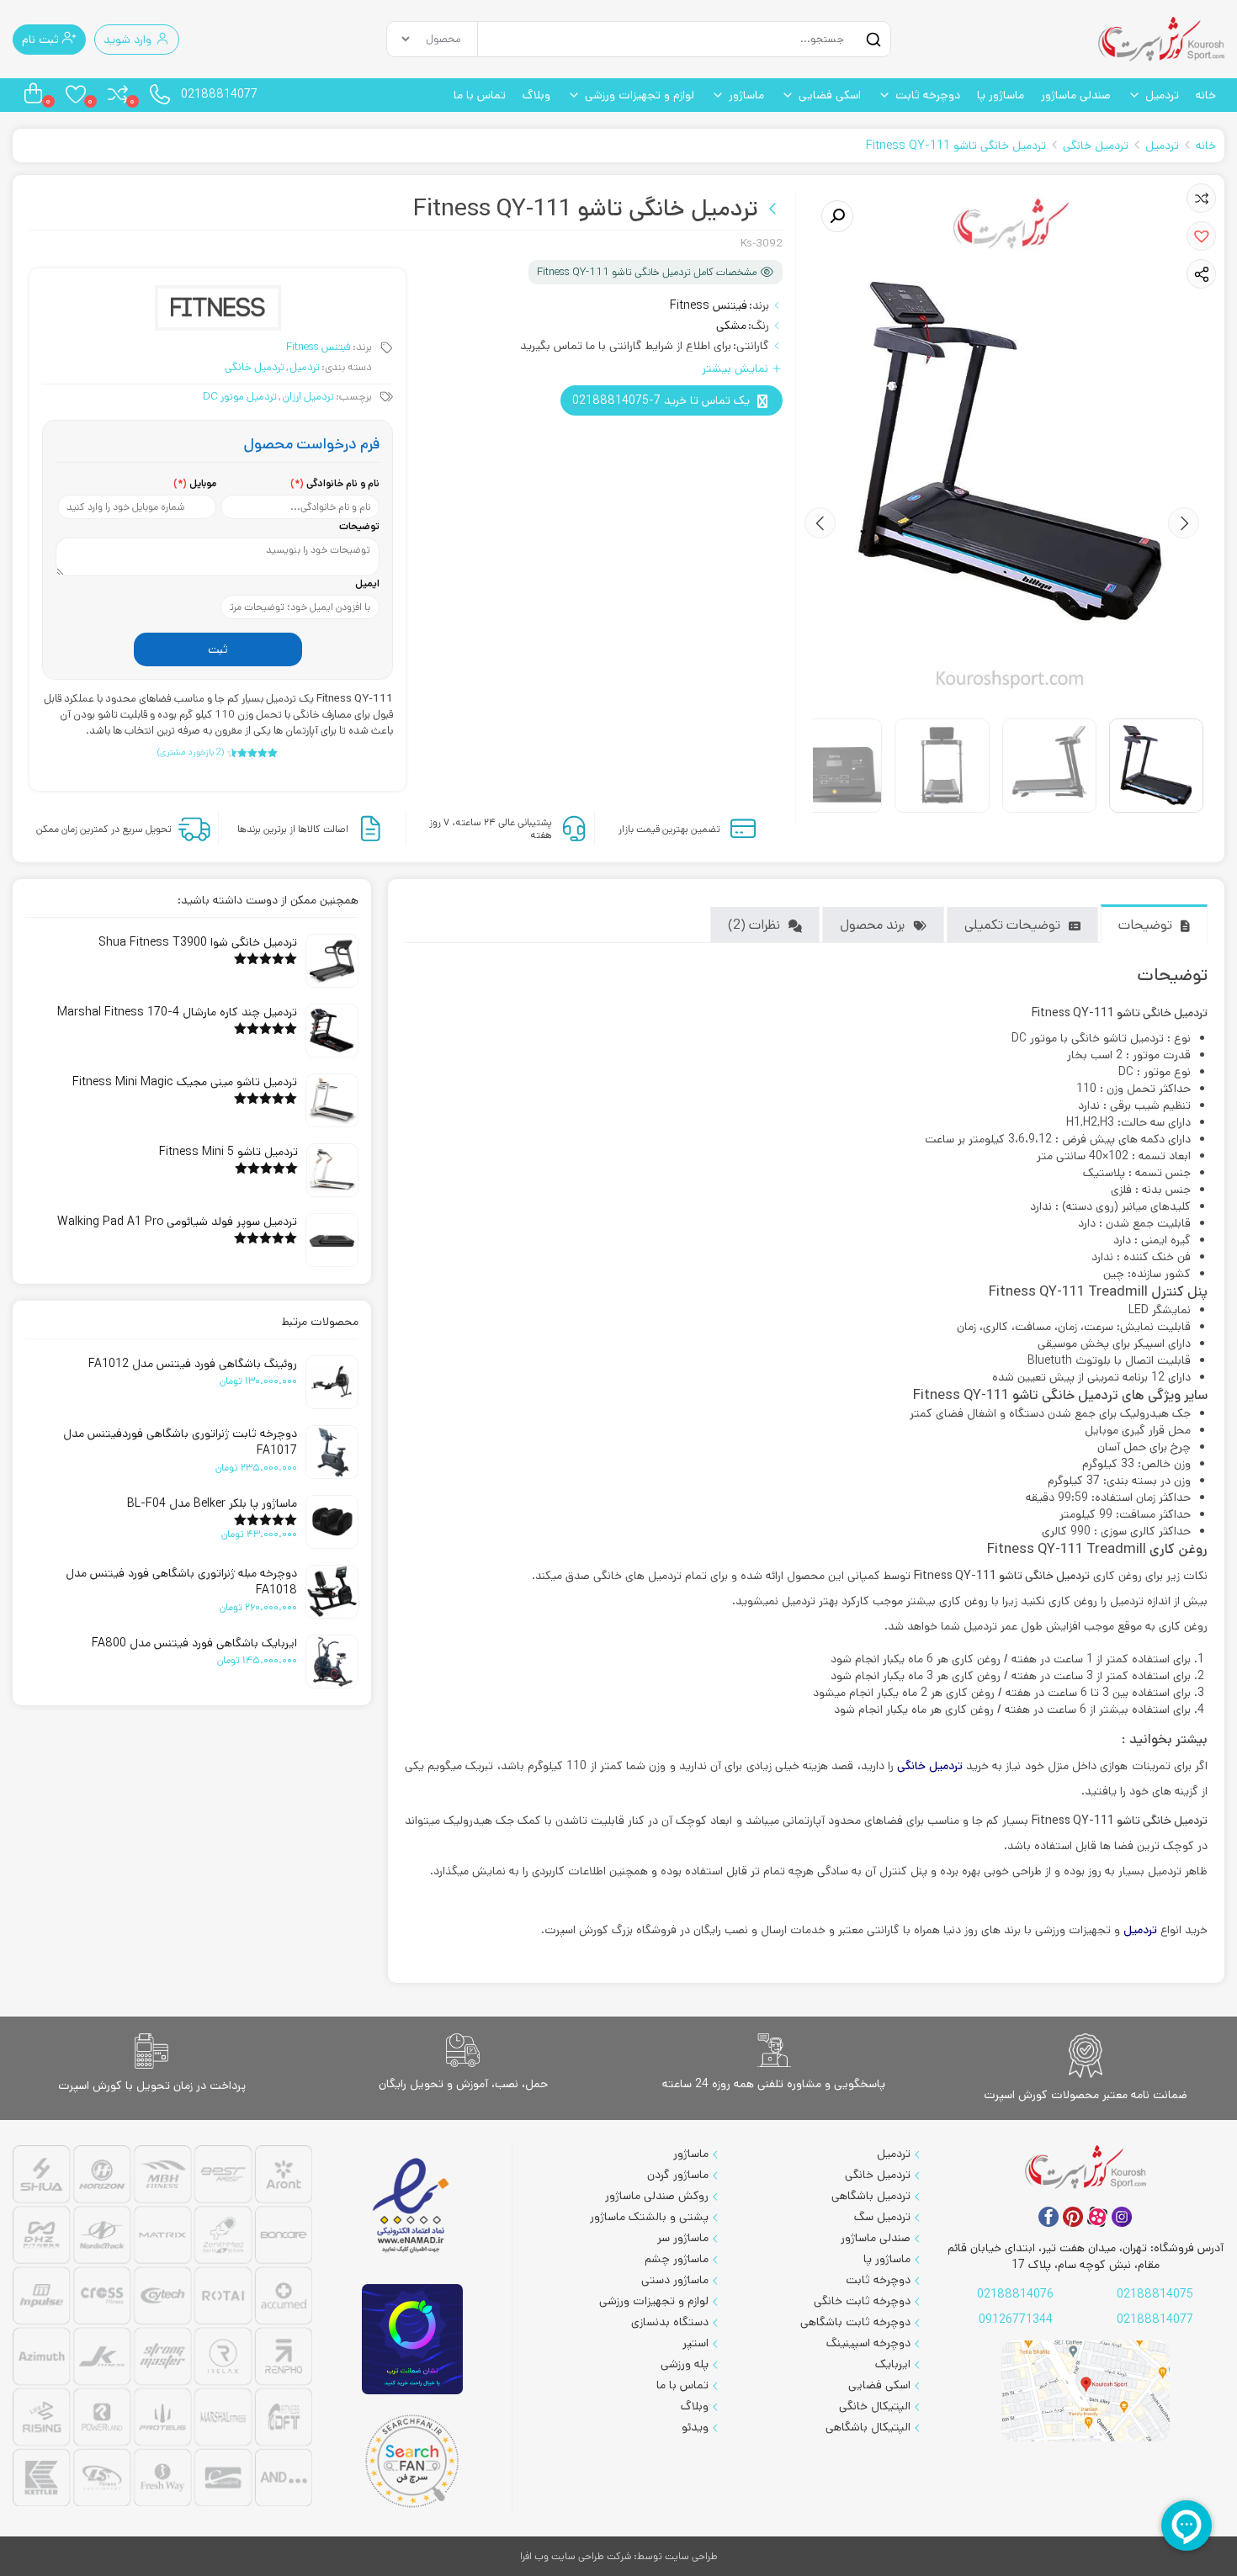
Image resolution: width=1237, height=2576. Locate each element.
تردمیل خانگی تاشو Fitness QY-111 (956, 146)
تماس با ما (480, 95)
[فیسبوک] (1049, 2217)
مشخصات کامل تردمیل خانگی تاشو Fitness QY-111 (647, 272)
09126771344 (1016, 2319)
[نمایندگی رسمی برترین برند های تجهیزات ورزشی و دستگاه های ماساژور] (162, 2328)
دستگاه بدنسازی (670, 2322)
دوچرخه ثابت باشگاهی (855, 2322)
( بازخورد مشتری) (191, 752)
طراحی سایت (691, 2556)
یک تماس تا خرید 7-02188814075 (661, 400)
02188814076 (1015, 2294)
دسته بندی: (347, 367)
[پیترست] (1073, 2217)
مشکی (731, 326)
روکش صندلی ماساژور (657, 2196)
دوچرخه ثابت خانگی (862, 2301)
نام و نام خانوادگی (335, 483)
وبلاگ (536, 95)
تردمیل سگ (882, 2217)
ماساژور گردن (678, 2175)
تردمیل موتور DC (240, 397)
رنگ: (759, 326)
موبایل (195, 483)
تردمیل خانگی (1096, 146)
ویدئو (695, 2427)
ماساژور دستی (675, 2280)
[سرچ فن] (412, 2461)
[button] (1202, 236)
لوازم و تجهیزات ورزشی (640, 95)
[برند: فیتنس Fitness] (218, 308)
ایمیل (367, 583)
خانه (1206, 95)
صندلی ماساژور (1076, 95)
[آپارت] (1097, 2217)
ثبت (218, 649)
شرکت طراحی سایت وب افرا (576, 2556)
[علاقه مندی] (1202, 199)
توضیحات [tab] (1145, 925)
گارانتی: (751, 346)
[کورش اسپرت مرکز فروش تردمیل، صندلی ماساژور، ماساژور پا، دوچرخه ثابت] (1161, 39)
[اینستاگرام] (1122, 2217)
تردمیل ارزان (308, 397)
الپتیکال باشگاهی (868, 2427)
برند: (759, 305)
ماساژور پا (1001, 95)
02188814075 (1155, 2294)
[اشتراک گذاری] (1202, 274)
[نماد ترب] (412, 2339)
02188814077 (219, 94)
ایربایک (893, 2364)
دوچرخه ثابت (928, 95)
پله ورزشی (685, 2364)
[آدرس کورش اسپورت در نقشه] (1086, 2391)
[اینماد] (412, 2206)
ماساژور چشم (677, 2259)
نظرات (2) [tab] (754, 925)
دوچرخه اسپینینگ (868, 2343)
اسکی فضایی (830, 95)
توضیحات (359, 526)
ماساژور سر (683, 2238)
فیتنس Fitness (709, 305)
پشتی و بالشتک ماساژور (649, 2217)
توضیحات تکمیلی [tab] (1012, 925)
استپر (695, 2343)
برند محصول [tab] (872, 925)
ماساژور (746, 95)
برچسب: (354, 397)
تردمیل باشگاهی (871, 2196)
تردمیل (1162, 95)
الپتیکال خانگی (875, 2406)
